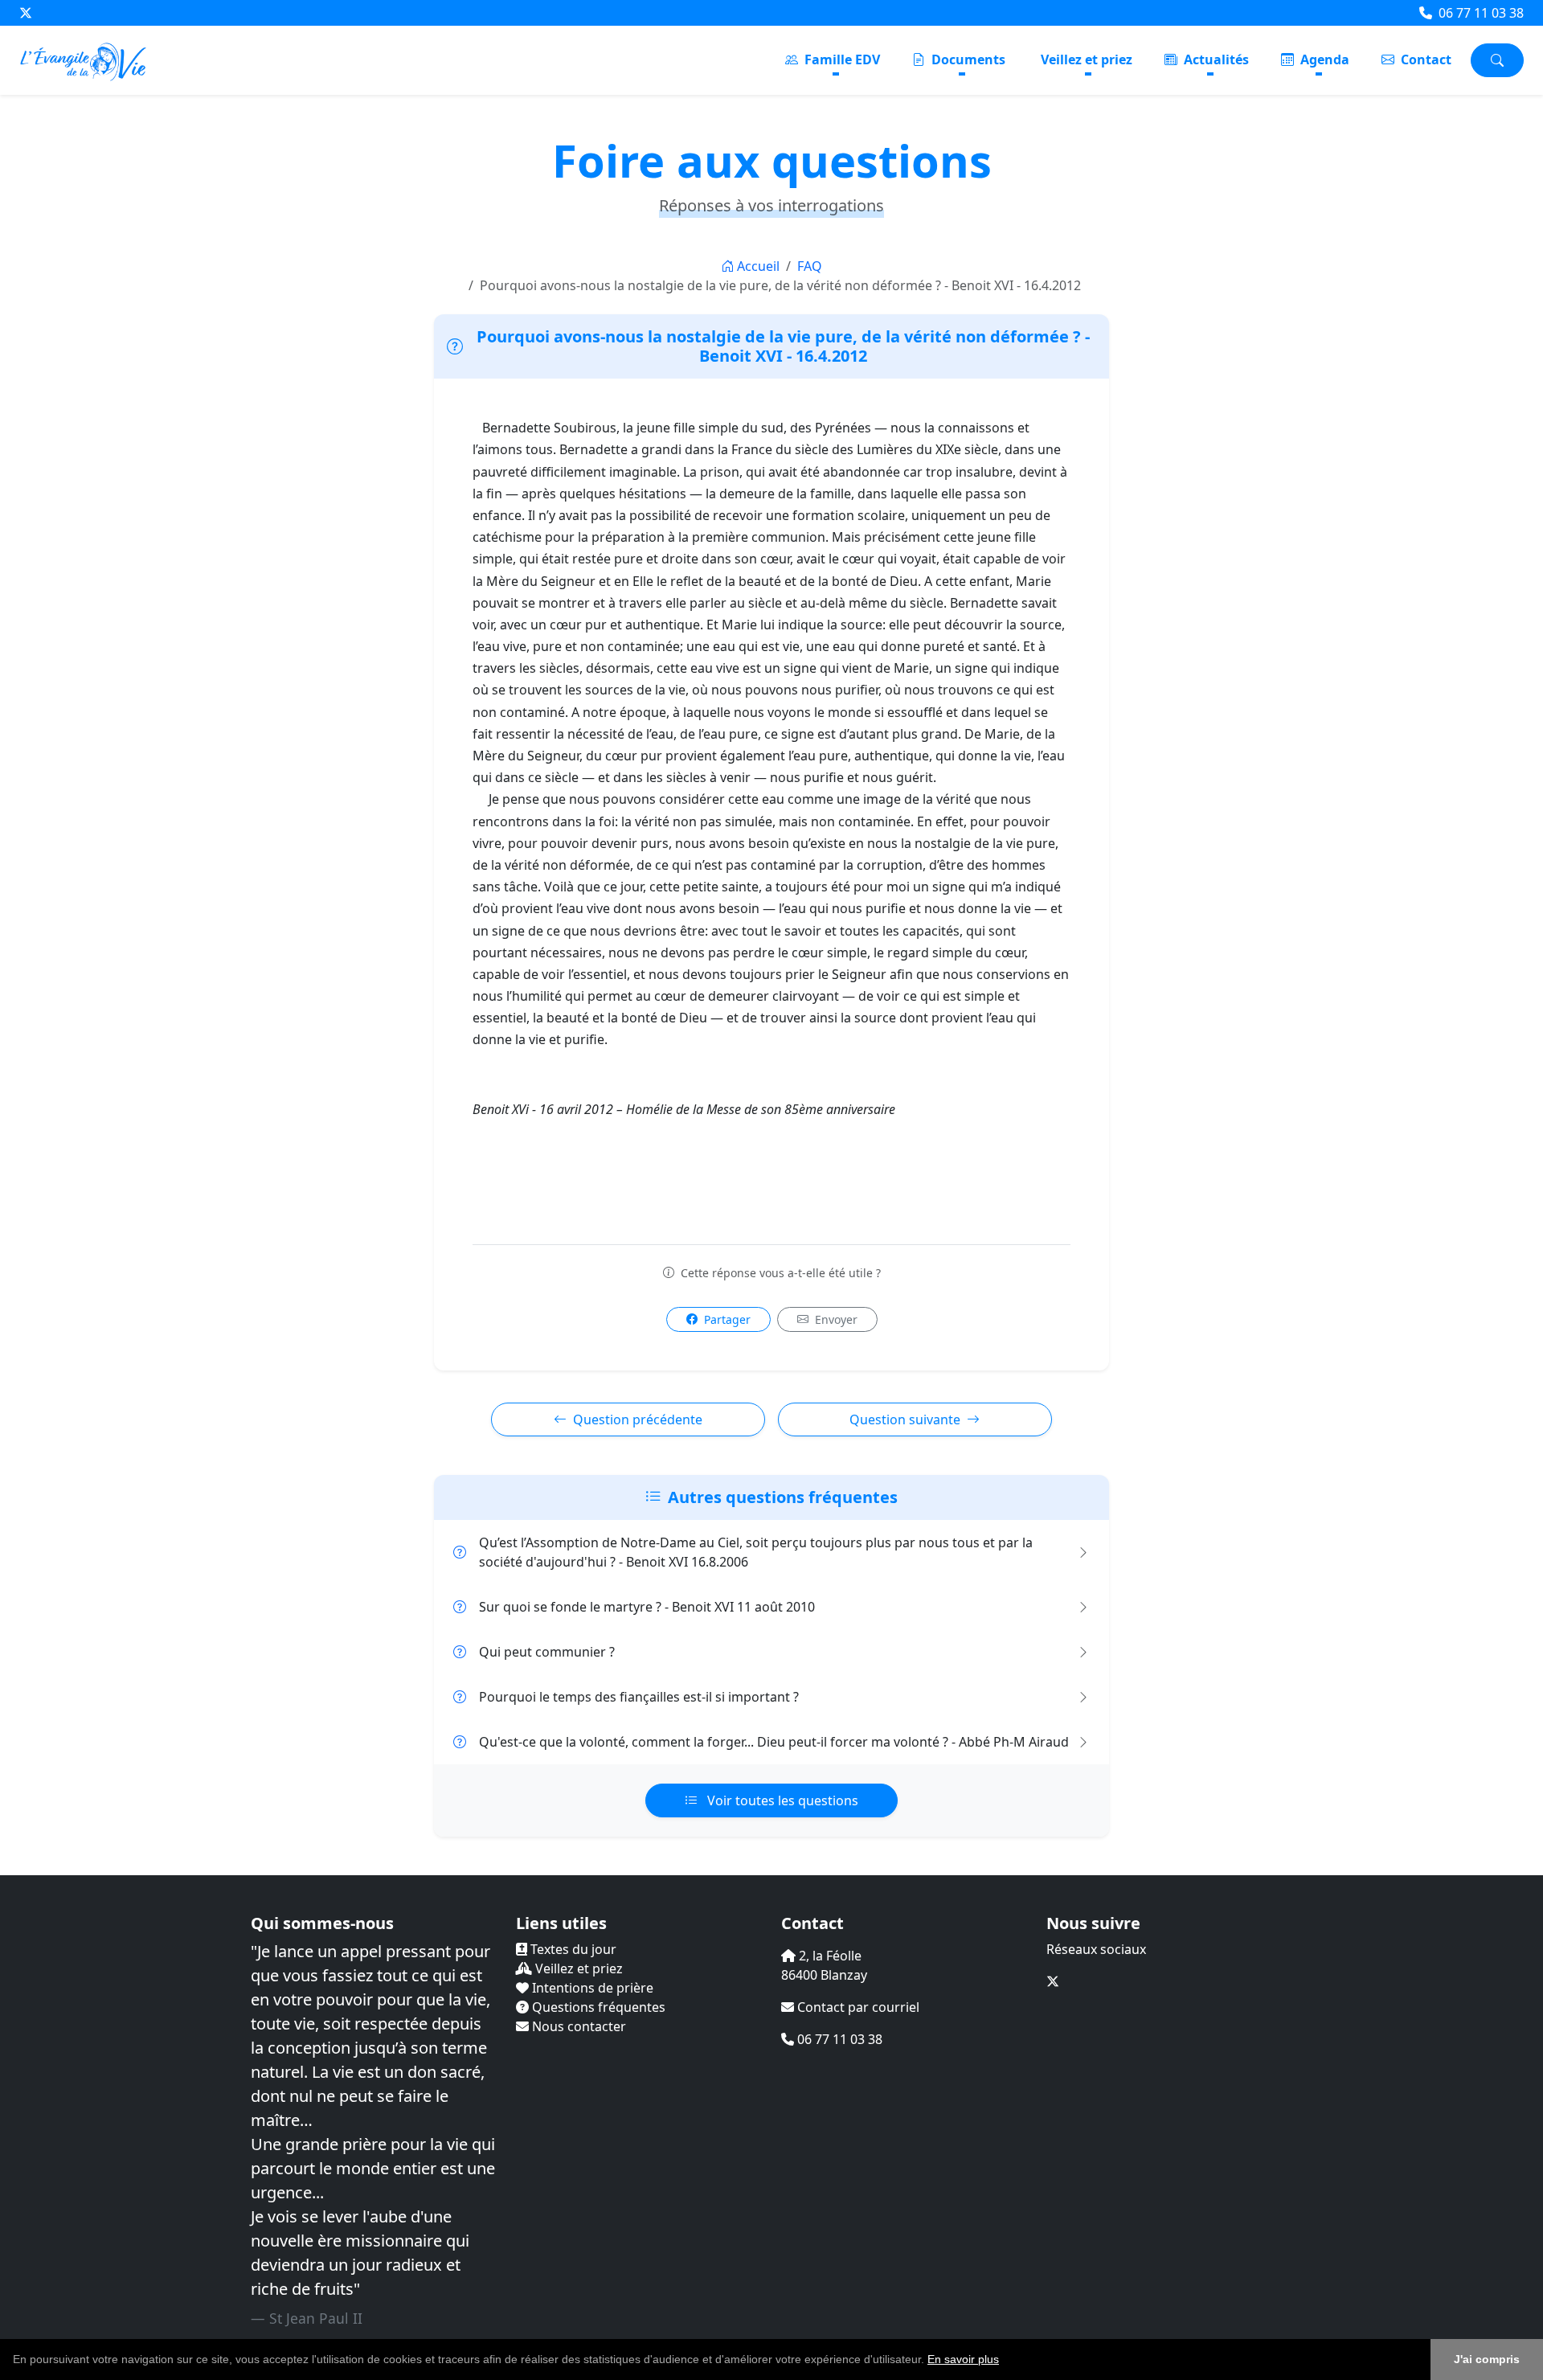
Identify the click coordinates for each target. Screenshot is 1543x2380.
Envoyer (835, 1319)
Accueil (758, 266)
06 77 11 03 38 (1480, 13)
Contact (1424, 59)
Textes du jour (572, 1949)
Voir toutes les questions (781, 1800)
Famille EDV (841, 59)
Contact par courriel (857, 2007)
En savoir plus (963, 2359)
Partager (726, 1319)
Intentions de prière (591, 1988)
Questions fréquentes (597, 2007)
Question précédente (638, 1419)
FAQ (810, 266)
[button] (1005, 2361)
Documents (967, 59)
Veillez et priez (1087, 59)
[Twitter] (26, 13)
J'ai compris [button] (1487, 2359)
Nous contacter (577, 2026)
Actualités (1215, 59)
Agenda (1323, 59)
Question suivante (905, 1419)
